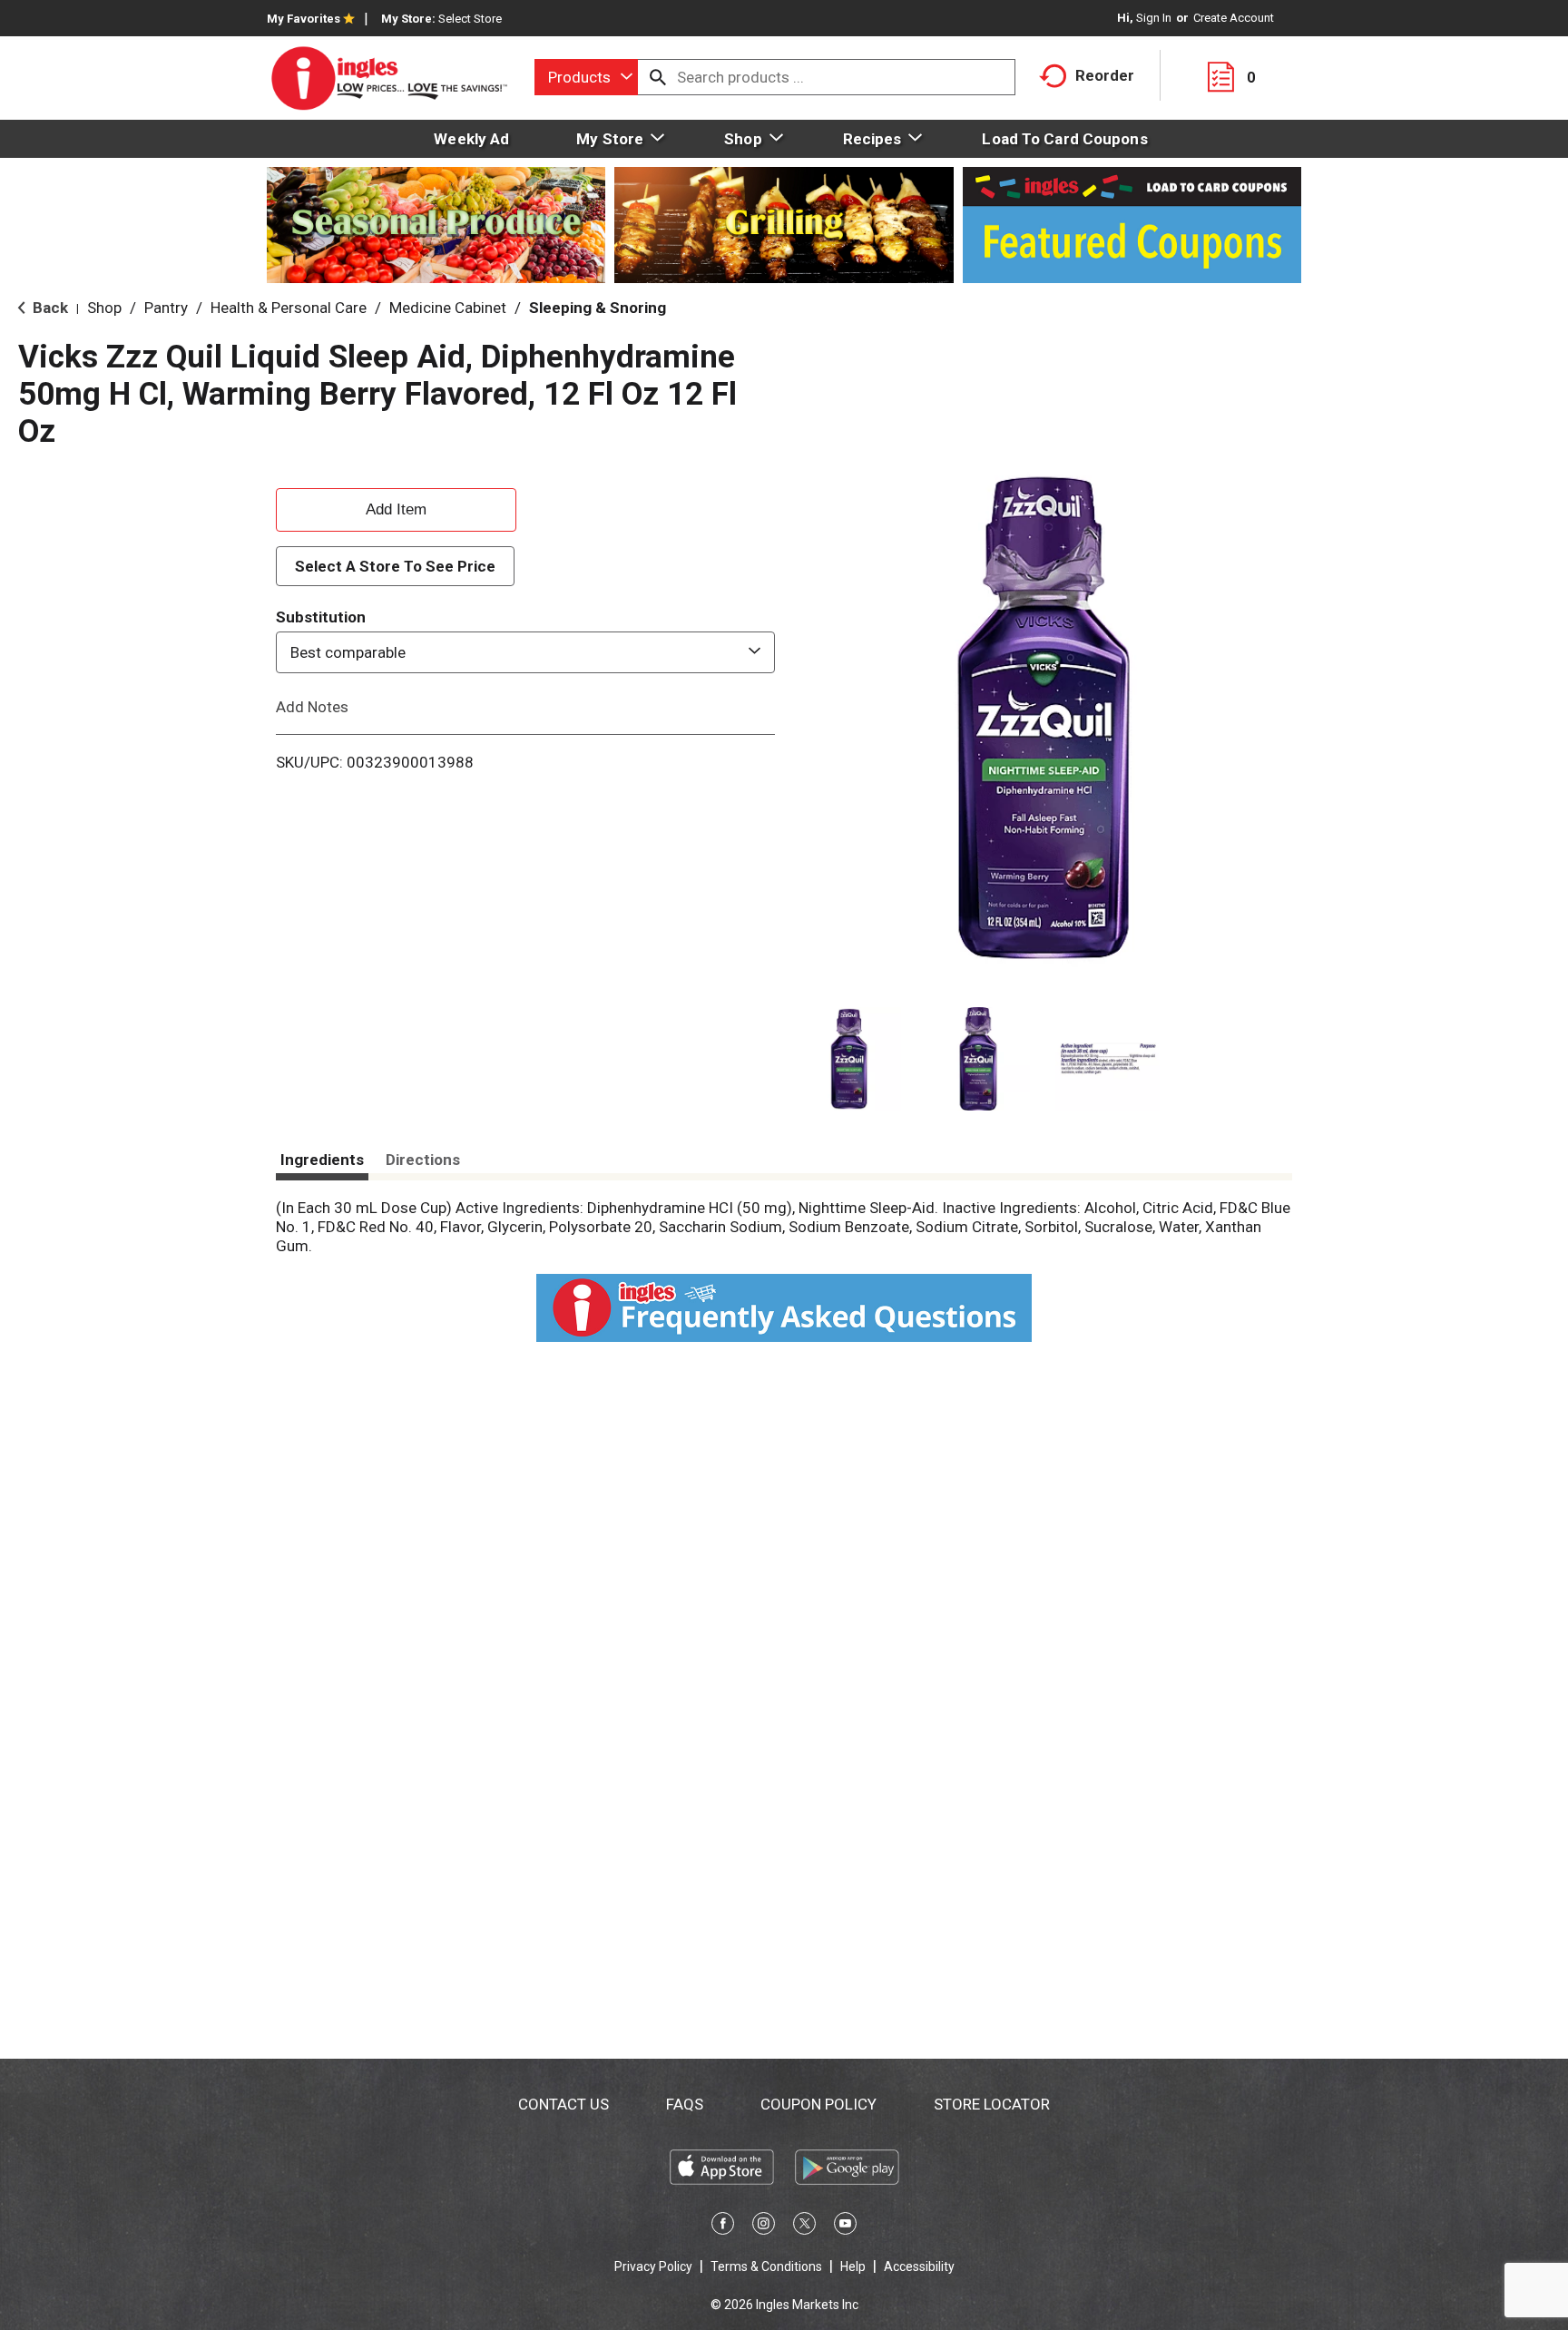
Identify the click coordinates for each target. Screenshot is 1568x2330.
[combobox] (586, 77)
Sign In (1154, 18)
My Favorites (304, 19)
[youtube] (845, 2227)
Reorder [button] (1105, 75)
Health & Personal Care (289, 308)
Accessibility (919, 2266)
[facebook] (723, 2227)
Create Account (1234, 18)
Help (853, 2266)
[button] (849, 1059)
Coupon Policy (818, 2104)
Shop (104, 308)
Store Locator (992, 2104)
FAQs (685, 2104)
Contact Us (563, 2104)
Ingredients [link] (322, 1160)
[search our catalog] (658, 77)
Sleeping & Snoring (598, 308)
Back (49, 308)
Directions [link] (423, 1160)
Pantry (166, 308)
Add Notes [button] (312, 707)
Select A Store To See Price (395, 566)
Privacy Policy (653, 2266)
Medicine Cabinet (448, 308)
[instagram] (764, 2227)
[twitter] (804, 2227)
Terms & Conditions (766, 2266)
